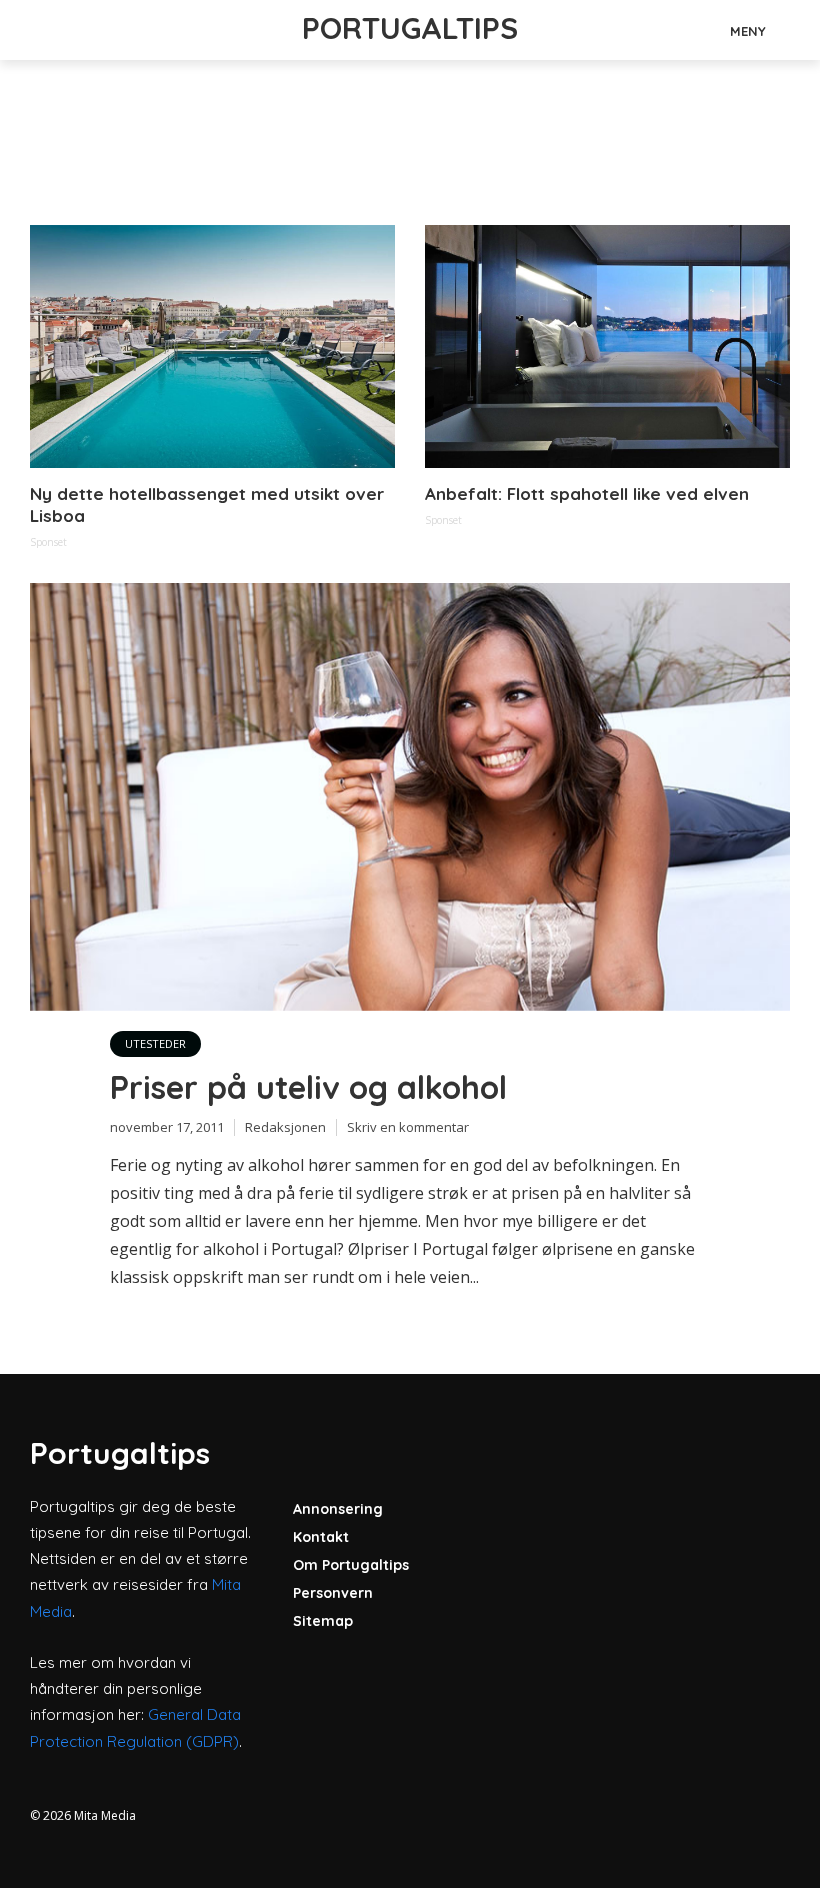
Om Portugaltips (351, 1565)
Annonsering (338, 1509)
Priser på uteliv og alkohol (308, 1087)
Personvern (333, 1593)
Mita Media (105, 1815)
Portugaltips (410, 28)
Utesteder (155, 1043)
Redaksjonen (285, 1127)
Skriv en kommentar (408, 1127)
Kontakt (321, 1537)
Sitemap (323, 1621)
